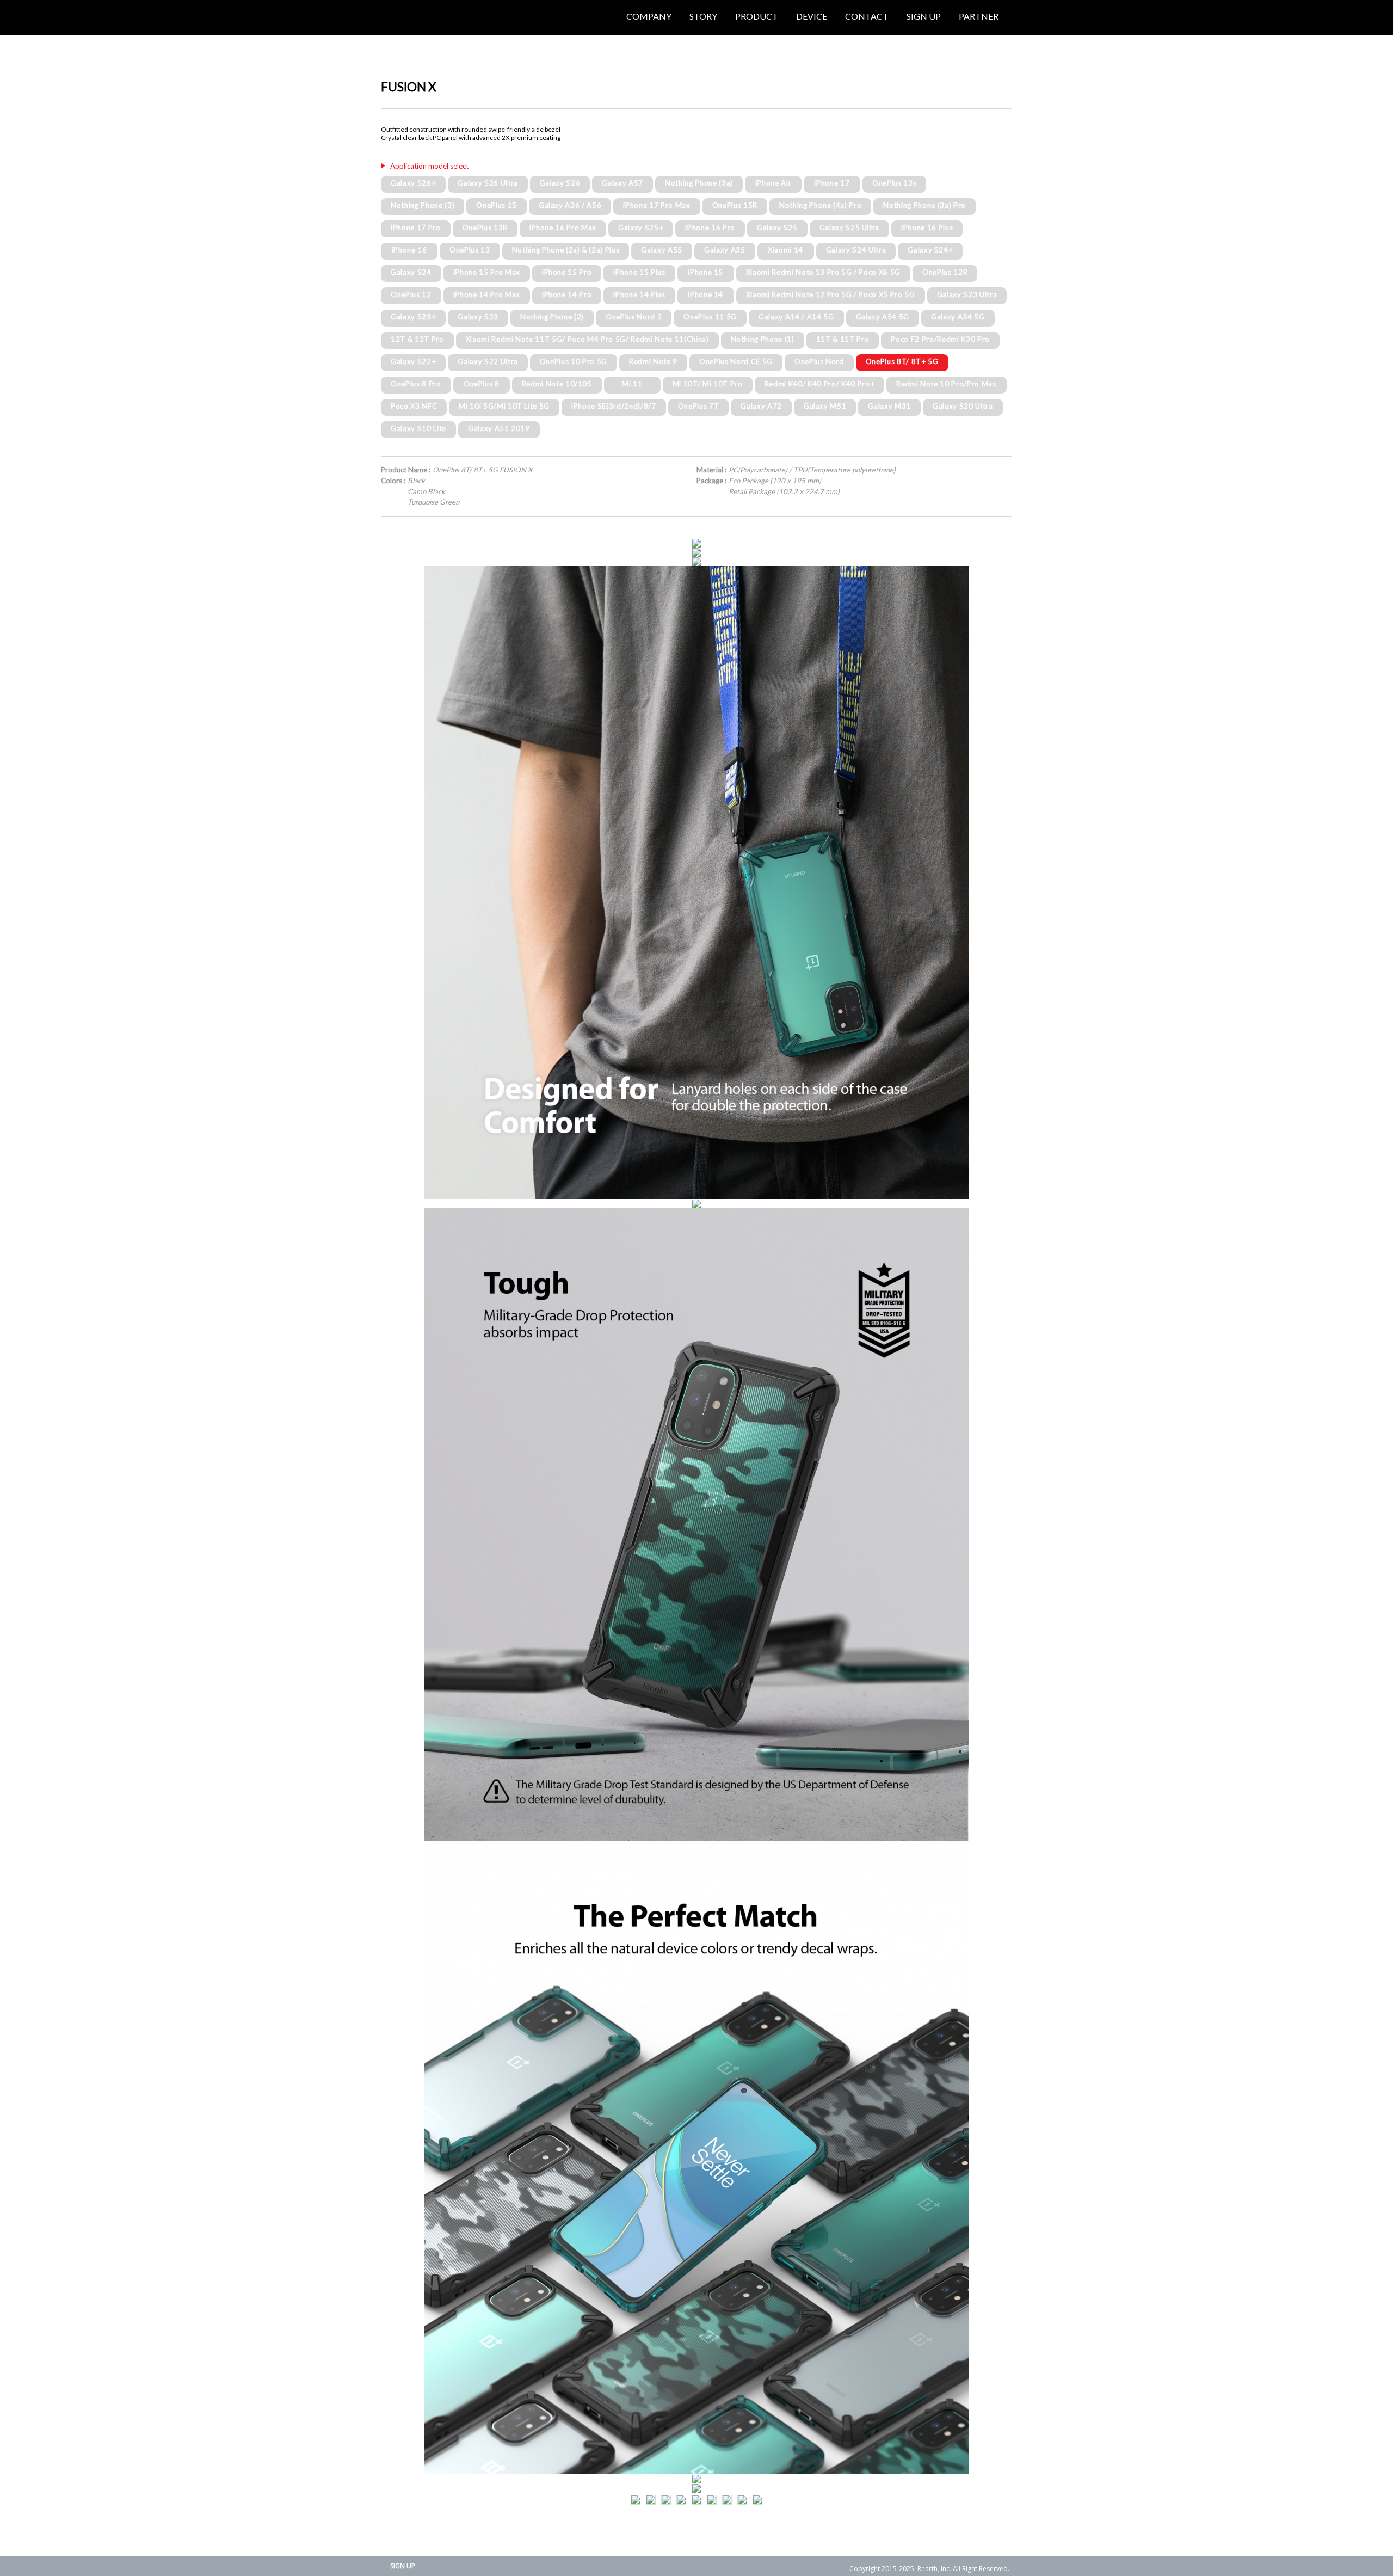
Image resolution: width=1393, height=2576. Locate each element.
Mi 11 (632, 384)
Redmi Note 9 (653, 361)
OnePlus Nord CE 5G (736, 361)
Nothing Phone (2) (552, 317)
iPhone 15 (705, 272)
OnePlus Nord (819, 361)
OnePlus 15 (497, 205)
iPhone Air (773, 183)
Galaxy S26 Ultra (488, 183)
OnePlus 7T (699, 406)
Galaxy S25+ (641, 228)
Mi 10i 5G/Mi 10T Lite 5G (504, 406)
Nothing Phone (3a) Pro (924, 205)
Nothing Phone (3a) (699, 183)
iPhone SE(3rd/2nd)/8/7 (614, 406)
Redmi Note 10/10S (557, 384)
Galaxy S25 (777, 228)
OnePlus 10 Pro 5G (574, 361)
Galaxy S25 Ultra (850, 228)
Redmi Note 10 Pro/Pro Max (947, 384)
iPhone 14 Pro (567, 294)
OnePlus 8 (482, 384)
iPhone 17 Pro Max (657, 205)
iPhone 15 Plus (639, 272)
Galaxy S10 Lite (418, 428)
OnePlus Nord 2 (634, 317)
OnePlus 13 (470, 250)
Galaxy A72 (761, 406)
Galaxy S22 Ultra (488, 361)
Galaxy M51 (825, 406)
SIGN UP (403, 2566)
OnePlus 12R (945, 272)
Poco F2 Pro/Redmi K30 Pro (940, 339)
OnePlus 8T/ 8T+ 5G (902, 361)
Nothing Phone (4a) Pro (821, 205)
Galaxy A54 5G (883, 317)
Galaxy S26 (560, 183)
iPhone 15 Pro (567, 272)
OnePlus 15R (735, 205)
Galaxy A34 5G (958, 317)
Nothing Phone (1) (763, 339)
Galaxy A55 (662, 250)
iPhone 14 (705, 294)
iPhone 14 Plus (639, 294)
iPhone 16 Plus (927, 228)
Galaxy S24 (411, 272)
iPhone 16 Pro (710, 228)
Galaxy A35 (725, 250)
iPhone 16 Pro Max (563, 228)
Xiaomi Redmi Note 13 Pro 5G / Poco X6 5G (823, 272)
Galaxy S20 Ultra (963, 406)
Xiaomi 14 (785, 250)
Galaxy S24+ (930, 250)
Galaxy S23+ (413, 317)
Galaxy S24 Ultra (856, 250)
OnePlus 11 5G (710, 317)
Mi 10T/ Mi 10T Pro (708, 384)
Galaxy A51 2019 (499, 428)
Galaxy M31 (889, 406)
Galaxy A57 (622, 183)
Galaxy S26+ (413, 183)
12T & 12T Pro (417, 339)
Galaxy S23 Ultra (967, 294)
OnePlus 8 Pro (416, 384)
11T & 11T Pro (843, 339)
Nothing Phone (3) (423, 205)
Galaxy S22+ (413, 361)
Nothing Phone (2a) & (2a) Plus (566, 250)
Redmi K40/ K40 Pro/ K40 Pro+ (819, 384)
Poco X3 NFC (414, 406)
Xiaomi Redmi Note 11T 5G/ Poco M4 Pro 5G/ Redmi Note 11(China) (587, 339)
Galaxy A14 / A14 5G (796, 317)
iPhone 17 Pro (416, 228)
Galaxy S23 (478, 317)
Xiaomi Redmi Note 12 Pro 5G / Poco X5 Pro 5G (831, 294)
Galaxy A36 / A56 (570, 205)
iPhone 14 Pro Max (487, 294)
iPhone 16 (409, 250)
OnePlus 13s (894, 183)
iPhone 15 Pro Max (487, 272)
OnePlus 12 (411, 294)
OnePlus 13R (485, 228)
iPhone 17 (832, 183)
